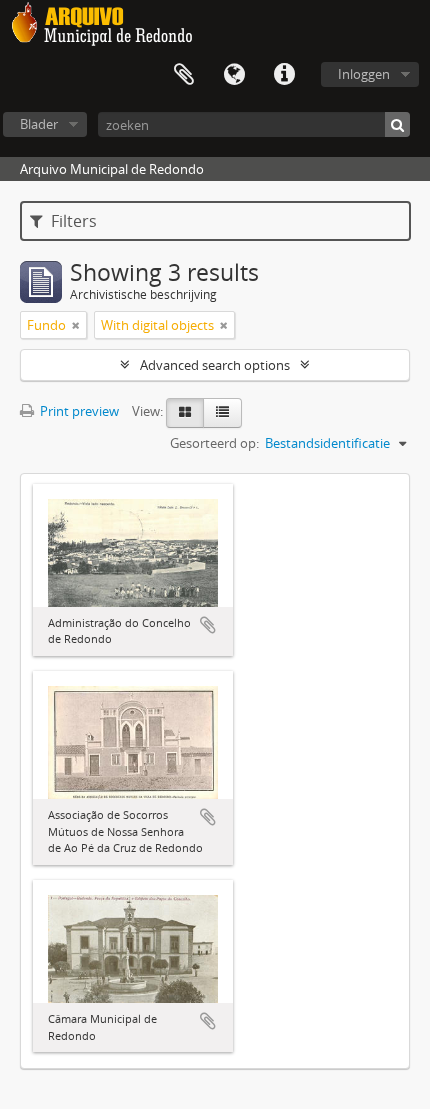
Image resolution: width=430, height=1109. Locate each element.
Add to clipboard (208, 625)
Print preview (78, 411)
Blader (39, 124)
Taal (234, 75)
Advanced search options (215, 365)
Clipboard (184, 75)
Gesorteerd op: (214, 443)
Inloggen (364, 74)
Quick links (284, 75)
